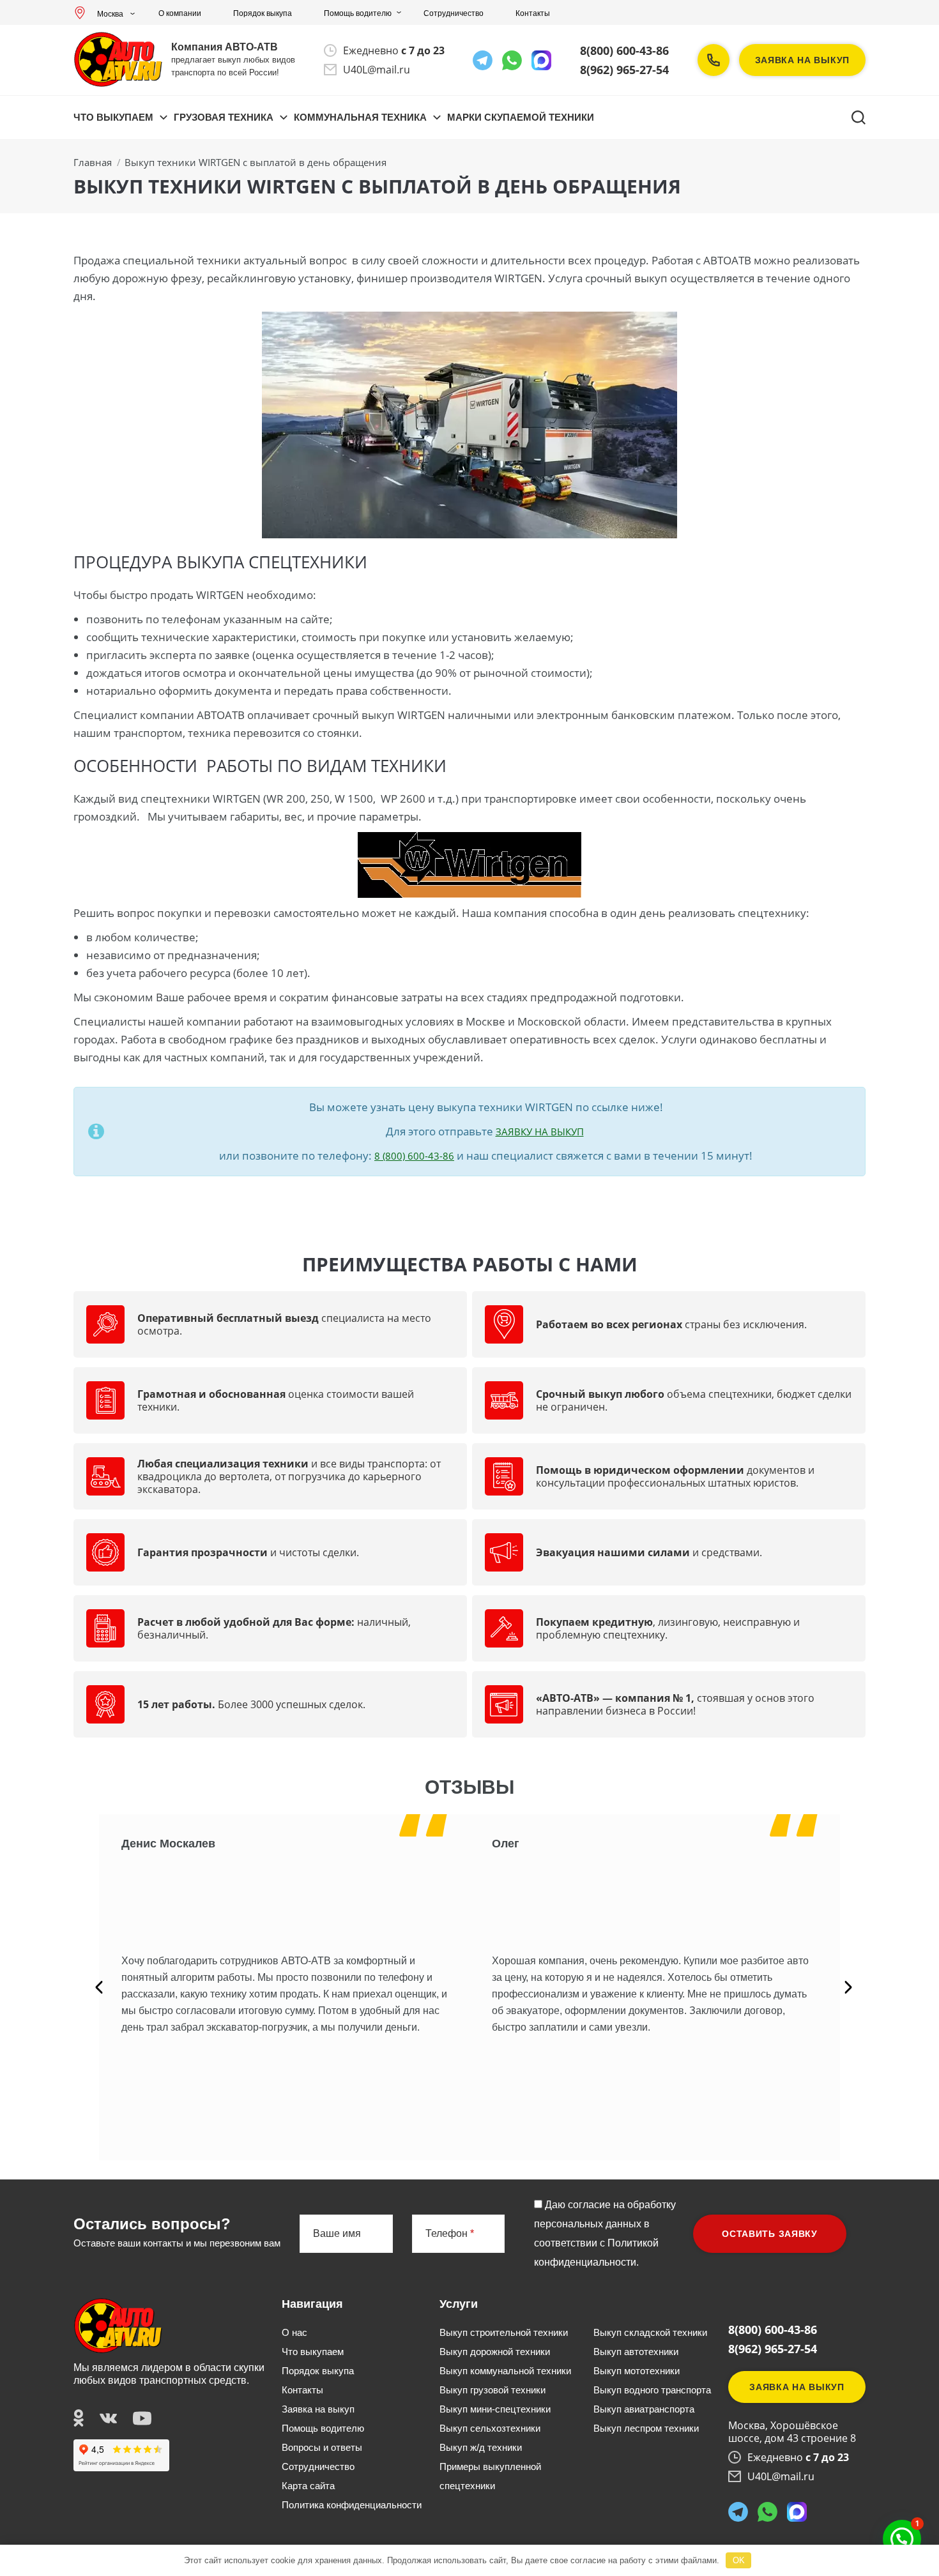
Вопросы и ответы (322, 2447)
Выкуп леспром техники (646, 2428)
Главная (93, 162)
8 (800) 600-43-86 (414, 1156)
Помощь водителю (358, 13)
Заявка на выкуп (803, 60)
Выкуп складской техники (650, 2332)
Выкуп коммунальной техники (505, 2371)
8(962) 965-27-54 (624, 70)
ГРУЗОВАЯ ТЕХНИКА (224, 117)
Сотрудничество (454, 13)
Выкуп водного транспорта (652, 2390)
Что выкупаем (113, 117)
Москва (110, 14)
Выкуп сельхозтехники (490, 2428)
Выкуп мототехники (637, 2371)
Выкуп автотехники (636, 2352)
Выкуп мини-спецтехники (495, 2409)
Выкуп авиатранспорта (644, 2409)
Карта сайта (308, 2486)
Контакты (533, 13)
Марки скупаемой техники (521, 117)
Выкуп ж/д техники (481, 2447)
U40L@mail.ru (377, 70)
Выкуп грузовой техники (492, 2390)
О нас (294, 2332)
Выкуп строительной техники (504, 2332)
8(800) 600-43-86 (624, 50)
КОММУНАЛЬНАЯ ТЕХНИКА (360, 117)
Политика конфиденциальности (352, 2505)
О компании (180, 13)
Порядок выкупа (263, 13)
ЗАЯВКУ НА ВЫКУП (540, 1132)
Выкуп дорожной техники (495, 2352)
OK (739, 2560)
